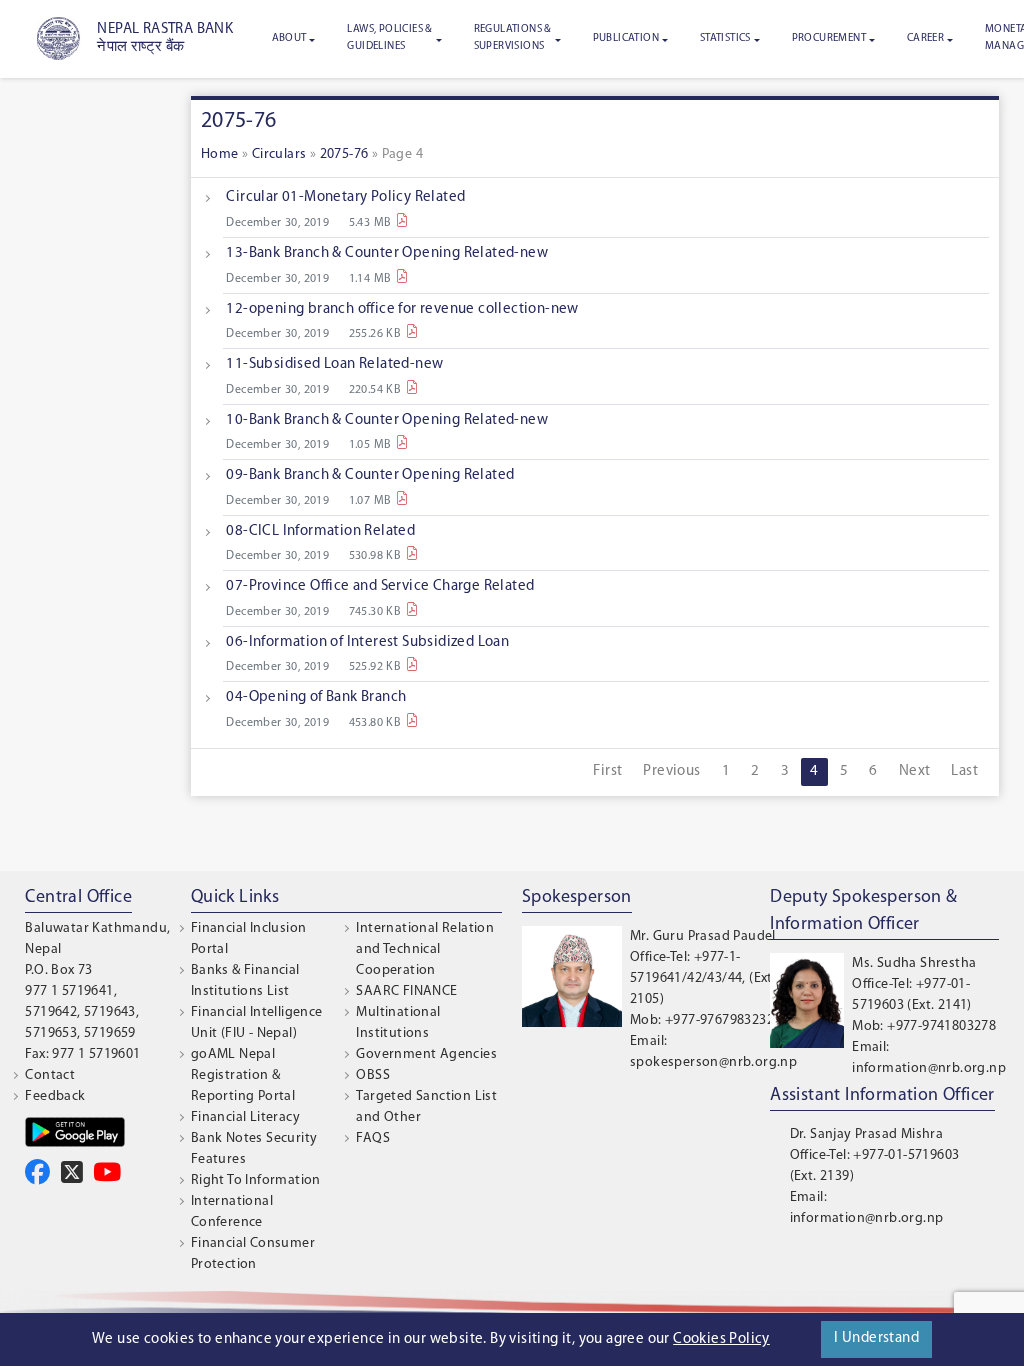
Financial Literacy (245, 1117)
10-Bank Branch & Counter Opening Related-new (387, 420)
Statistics (725, 38)
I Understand (876, 1338)
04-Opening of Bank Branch (316, 697)
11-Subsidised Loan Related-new (334, 364)
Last (964, 771)
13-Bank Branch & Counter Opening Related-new (387, 253)
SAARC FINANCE (406, 991)
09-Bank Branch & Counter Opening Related (370, 475)
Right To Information (256, 1180)
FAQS (373, 1138)
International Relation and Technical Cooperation (425, 949)
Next (915, 771)
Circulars (279, 154)
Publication (626, 38)
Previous (671, 771)
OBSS (373, 1075)
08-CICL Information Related (320, 531)
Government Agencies (426, 1054)
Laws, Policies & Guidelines (389, 38)
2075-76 (344, 154)
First (607, 771)
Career (925, 38)
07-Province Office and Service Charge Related (380, 586)
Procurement (829, 38)
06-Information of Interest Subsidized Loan (367, 642)
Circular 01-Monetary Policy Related (345, 197)
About (289, 38)
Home (220, 154)
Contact (50, 1075)
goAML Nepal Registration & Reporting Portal (243, 1075)
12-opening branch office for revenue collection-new (402, 309)
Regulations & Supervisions (513, 38)
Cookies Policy (721, 1339)
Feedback (55, 1096)
